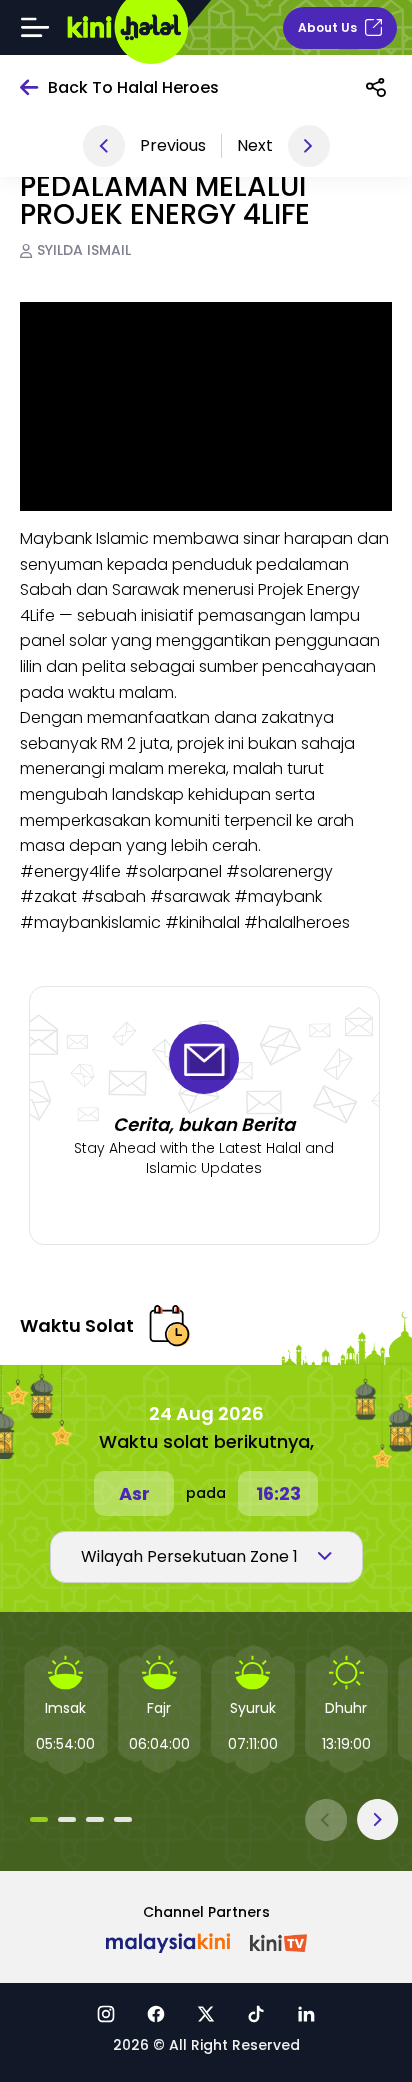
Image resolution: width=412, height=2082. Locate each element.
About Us (327, 27)
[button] (39, 1819)
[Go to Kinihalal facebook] (156, 2013)
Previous (173, 145)
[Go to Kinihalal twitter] (206, 2013)
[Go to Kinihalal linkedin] (306, 2013)
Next (255, 145)
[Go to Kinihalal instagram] (106, 2013)
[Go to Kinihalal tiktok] (256, 2013)
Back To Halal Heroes (133, 87)
